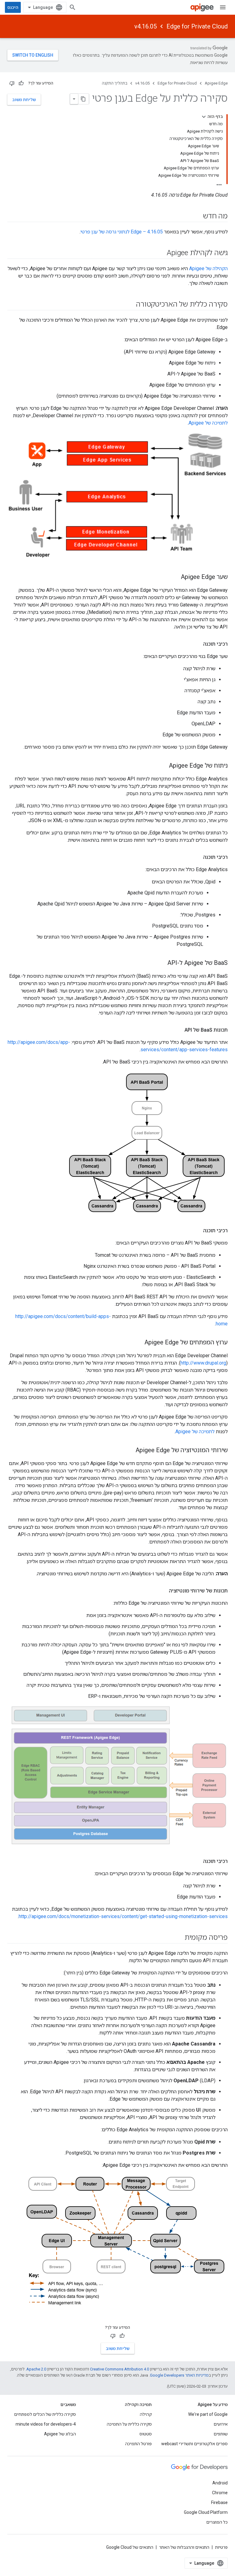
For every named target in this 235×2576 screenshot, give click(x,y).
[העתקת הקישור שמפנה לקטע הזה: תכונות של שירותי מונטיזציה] (163, 1591)
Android (220, 2483)
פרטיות (221, 2547)
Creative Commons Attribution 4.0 (119, 2369)
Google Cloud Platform (206, 2512)
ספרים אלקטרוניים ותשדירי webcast (194, 2444)
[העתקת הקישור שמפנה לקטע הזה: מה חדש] (197, 217)
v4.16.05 (145, 26)
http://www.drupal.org (203, 1363)
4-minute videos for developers (46, 2424)
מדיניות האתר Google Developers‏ (179, 2375)
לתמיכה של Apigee (208, 423)
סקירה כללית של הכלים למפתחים (45, 2414)
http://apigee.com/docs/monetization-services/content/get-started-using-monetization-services (123, 1916)
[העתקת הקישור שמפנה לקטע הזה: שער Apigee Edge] (175, 577)
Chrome (220, 2493)
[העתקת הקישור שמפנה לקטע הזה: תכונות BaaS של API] (178, 1030)
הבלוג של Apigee (60, 2434)
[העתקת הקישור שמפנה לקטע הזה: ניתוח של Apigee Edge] (163, 766)
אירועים (221, 2424)
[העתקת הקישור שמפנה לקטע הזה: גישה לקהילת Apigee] (159, 253)
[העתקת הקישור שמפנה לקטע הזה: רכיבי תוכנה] (197, 644)
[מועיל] (21, 83)
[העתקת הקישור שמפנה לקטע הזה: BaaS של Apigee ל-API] (161, 963)
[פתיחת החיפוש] (73, 7)
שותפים (221, 2434)
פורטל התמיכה (138, 2444)
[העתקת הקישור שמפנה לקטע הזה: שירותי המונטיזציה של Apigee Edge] (129, 1451)
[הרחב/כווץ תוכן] (204, 117)
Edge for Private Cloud (197, 26)
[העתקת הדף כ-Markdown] (84, 99)
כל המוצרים (217, 2522)
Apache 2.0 (36, 2369)
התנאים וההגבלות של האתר (184, 2547)
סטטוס (146, 2434)
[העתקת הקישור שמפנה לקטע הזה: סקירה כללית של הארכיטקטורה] (130, 305)
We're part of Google (208, 2414)
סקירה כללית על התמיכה (129, 2424)
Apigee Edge (216, 83)
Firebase (219, 2502)
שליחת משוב (24, 100)
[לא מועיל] (12, 83)
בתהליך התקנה (115, 83)
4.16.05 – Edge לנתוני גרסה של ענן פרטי (122, 232)
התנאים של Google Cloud (130, 2547)
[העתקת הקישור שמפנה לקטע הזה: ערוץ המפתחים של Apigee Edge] (138, 1343)
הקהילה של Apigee (208, 268)
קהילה (146, 2414)
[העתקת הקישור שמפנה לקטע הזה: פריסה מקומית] (178, 1938)
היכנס (13, 7)
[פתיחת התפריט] (223, 7)
